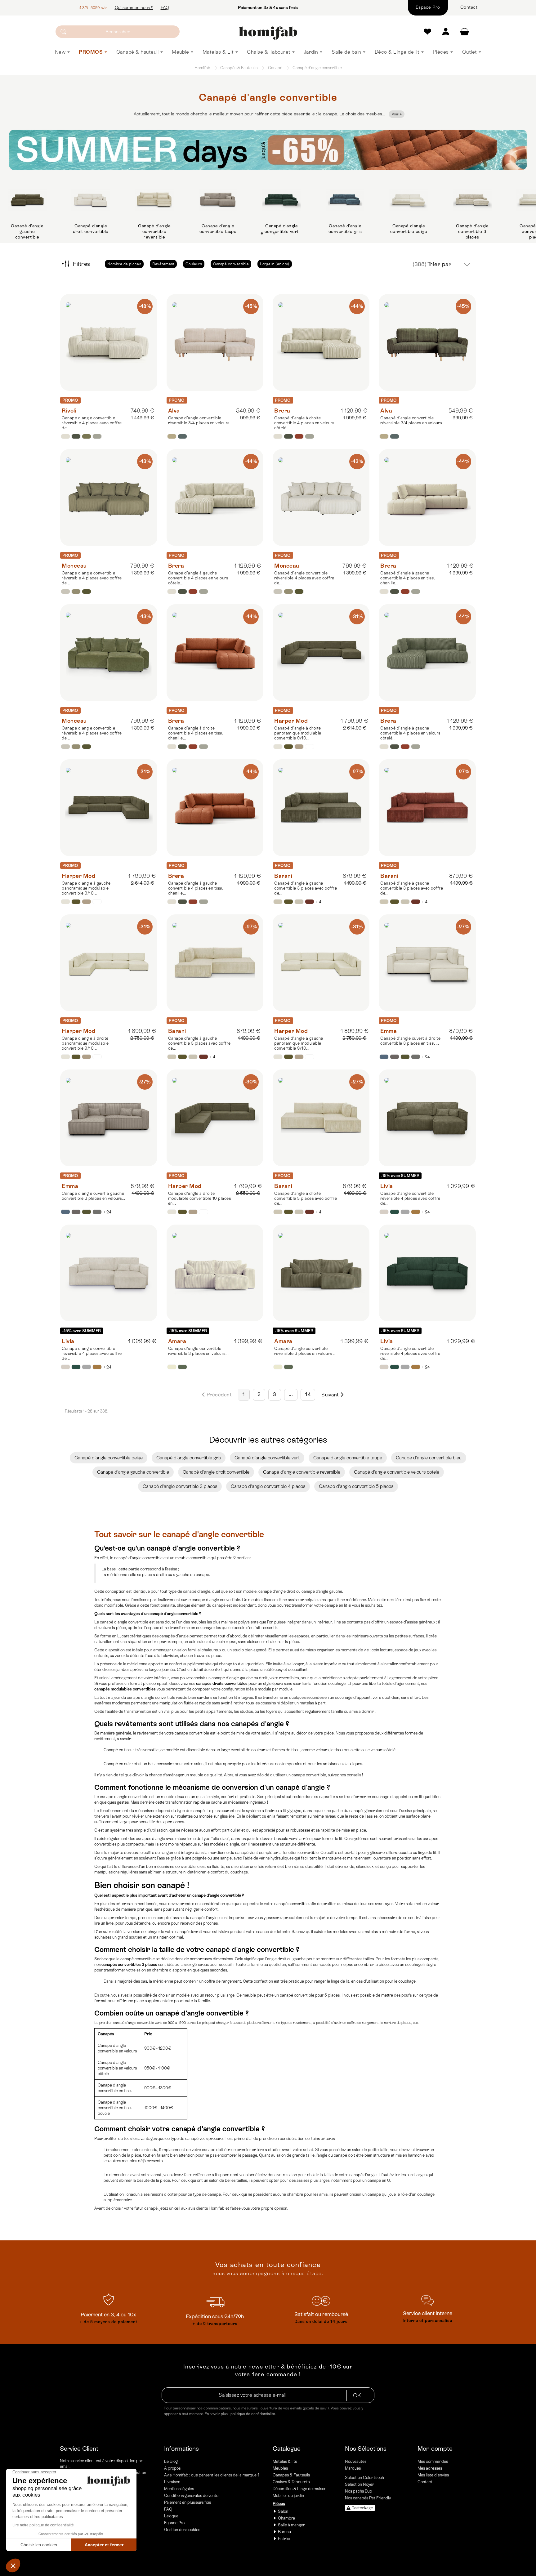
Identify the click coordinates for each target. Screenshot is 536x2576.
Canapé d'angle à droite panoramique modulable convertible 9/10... (298, 733)
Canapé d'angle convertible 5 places (356, 1486)
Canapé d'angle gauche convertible (133, 1472)
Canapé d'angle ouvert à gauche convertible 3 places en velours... (93, 1196)
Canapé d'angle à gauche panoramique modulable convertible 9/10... (86, 888)
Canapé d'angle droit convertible (91, 229)
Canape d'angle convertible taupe (218, 229)
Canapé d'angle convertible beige (409, 229)
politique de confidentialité (253, 2414)
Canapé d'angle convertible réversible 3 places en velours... (199, 1351)
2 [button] (274, 234)
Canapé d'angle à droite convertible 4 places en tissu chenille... (196, 733)
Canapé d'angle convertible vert (282, 229)
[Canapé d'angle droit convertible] (91, 200)
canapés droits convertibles (222, 1683)
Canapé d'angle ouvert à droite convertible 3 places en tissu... (410, 1041)
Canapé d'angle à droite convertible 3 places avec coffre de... (306, 1198)
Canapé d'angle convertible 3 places (180, 1486)
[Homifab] (268, 33)
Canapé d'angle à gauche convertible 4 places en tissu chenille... (408, 578)
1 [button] (262, 234)
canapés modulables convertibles (125, 1689)
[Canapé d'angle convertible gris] (345, 200)
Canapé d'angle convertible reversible (302, 1472)
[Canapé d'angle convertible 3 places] (472, 200)
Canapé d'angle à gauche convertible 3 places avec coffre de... (306, 888)
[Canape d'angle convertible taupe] (218, 200)
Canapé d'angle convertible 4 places (268, 1486)
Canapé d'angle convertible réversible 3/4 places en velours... (201, 420)
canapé (330, 114)
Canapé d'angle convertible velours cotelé (397, 1472)
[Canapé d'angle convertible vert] (281, 200)
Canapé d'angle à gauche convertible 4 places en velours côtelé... (198, 578)
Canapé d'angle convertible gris (345, 229)
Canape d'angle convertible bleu (429, 1458)
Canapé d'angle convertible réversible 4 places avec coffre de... (92, 423)
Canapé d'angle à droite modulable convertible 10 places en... (200, 1198)
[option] (27, 212)
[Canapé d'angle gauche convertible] (27, 200)
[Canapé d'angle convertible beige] (409, 200)
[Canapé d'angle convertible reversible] (154, 200)
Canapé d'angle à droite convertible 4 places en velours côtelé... (304, 423)
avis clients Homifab (206, 2208)
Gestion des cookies (182, 2530)
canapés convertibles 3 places (129, 1964)
